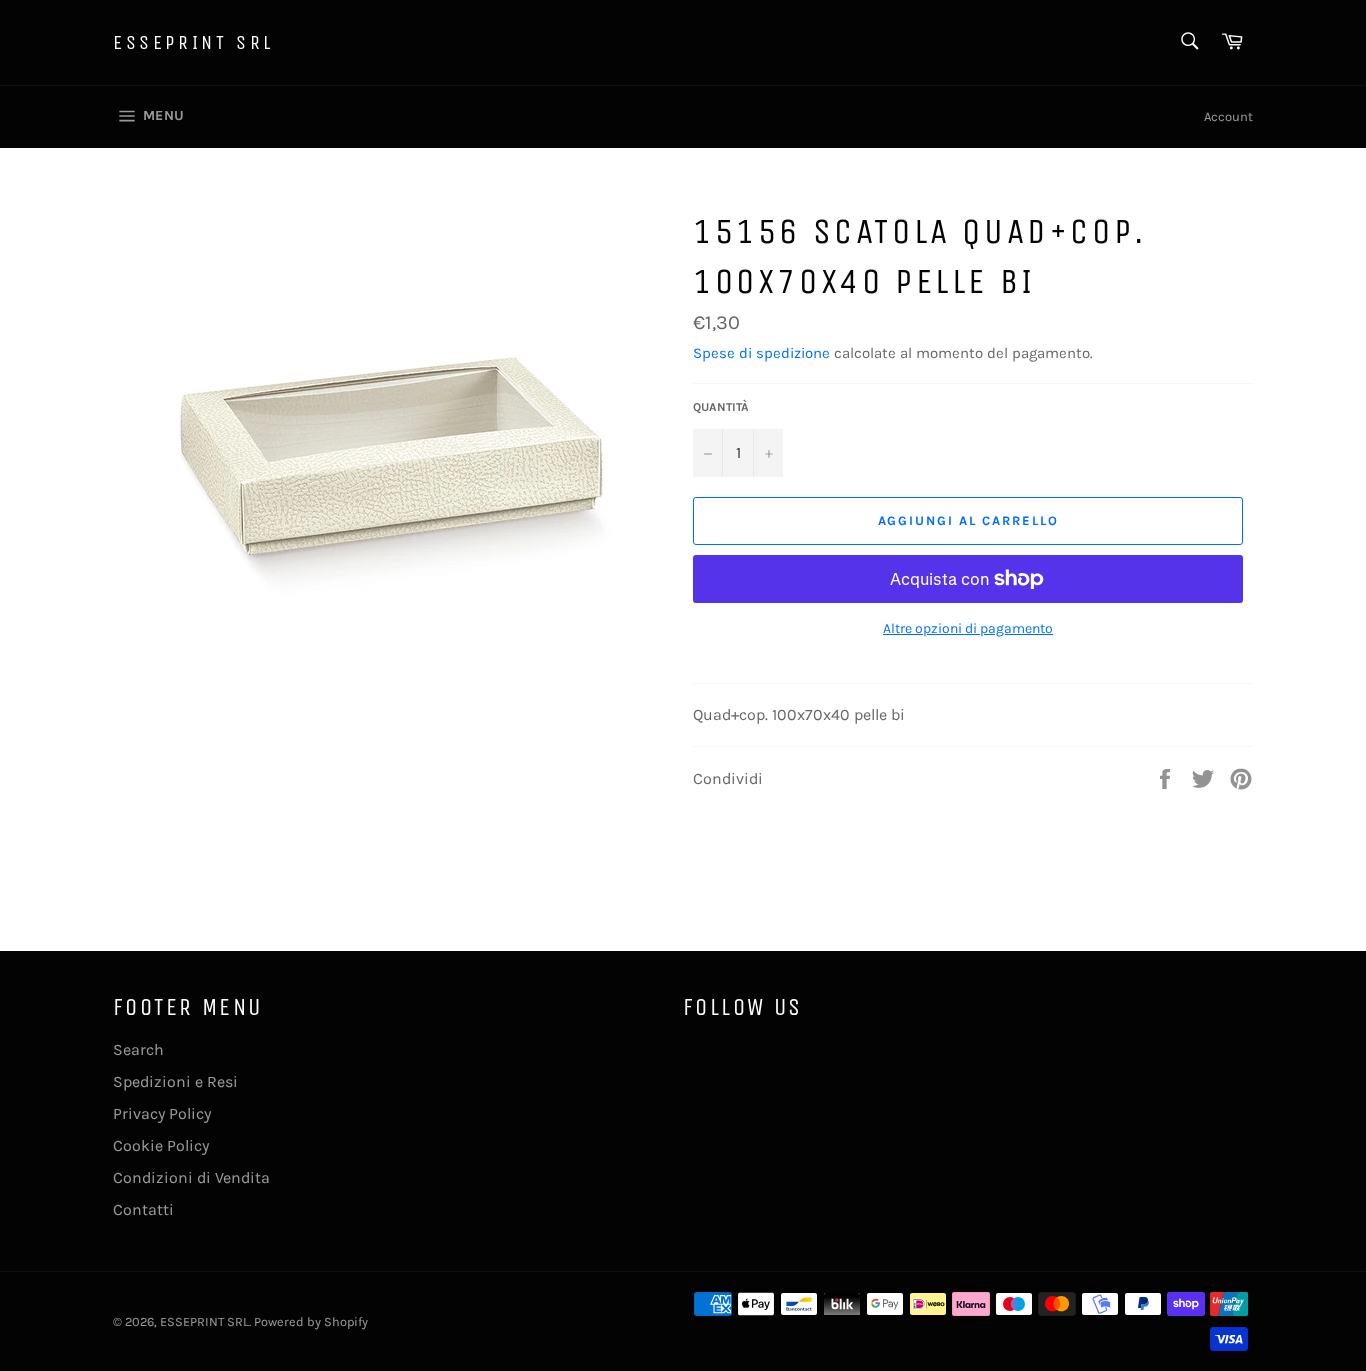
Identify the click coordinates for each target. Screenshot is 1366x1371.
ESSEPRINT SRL (193, 42)
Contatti (143, 1209)
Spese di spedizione (761, 353)
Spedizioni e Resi (175, 1081)
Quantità (721, 407)
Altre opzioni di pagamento (968, 628)
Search (138, 1049)
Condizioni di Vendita (191, 1177)
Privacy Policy (162, 1113)
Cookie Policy (161, 1145)
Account (1228, 116)
